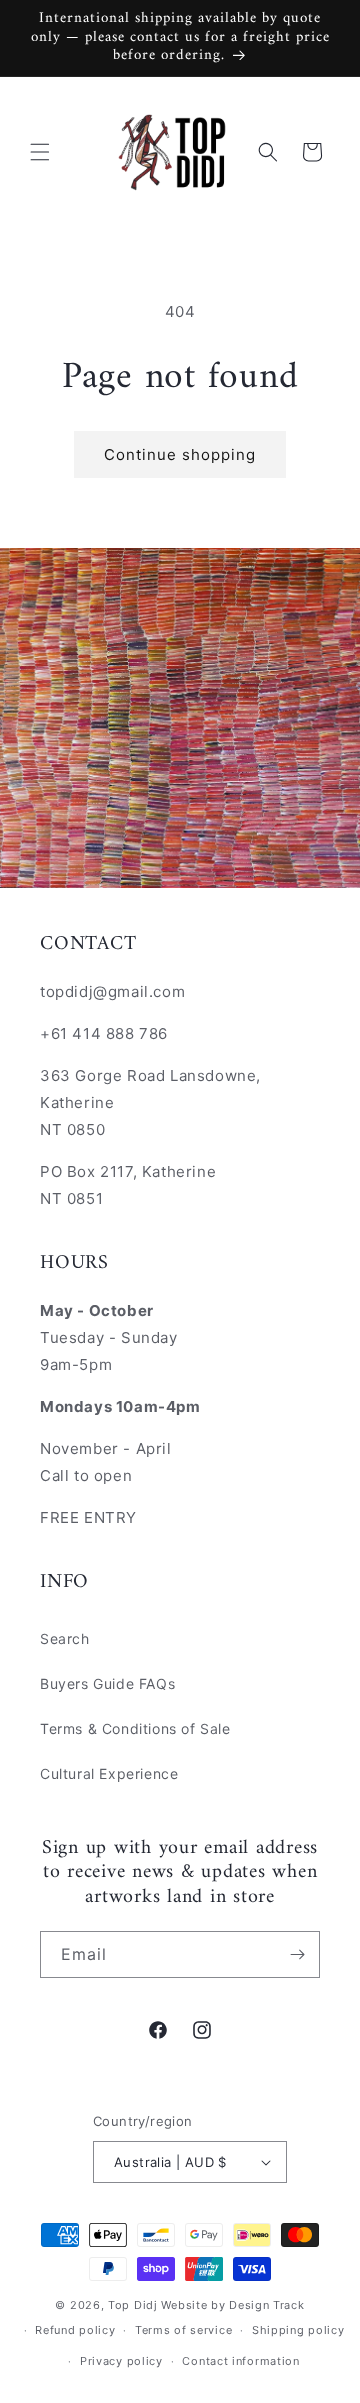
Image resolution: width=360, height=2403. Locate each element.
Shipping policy (298, 2330)
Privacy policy (121, 2361)
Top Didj (133, 2305)
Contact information (240, 2361)
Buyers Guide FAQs (107, 1683)
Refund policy (75, 2330)
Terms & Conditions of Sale (135, 1728)
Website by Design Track (232, 2305)
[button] (40, 152)
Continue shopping (180, 454)
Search (65, 1638)
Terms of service (183, 2330)
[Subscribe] (297, 1954)
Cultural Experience (109, 1773)
